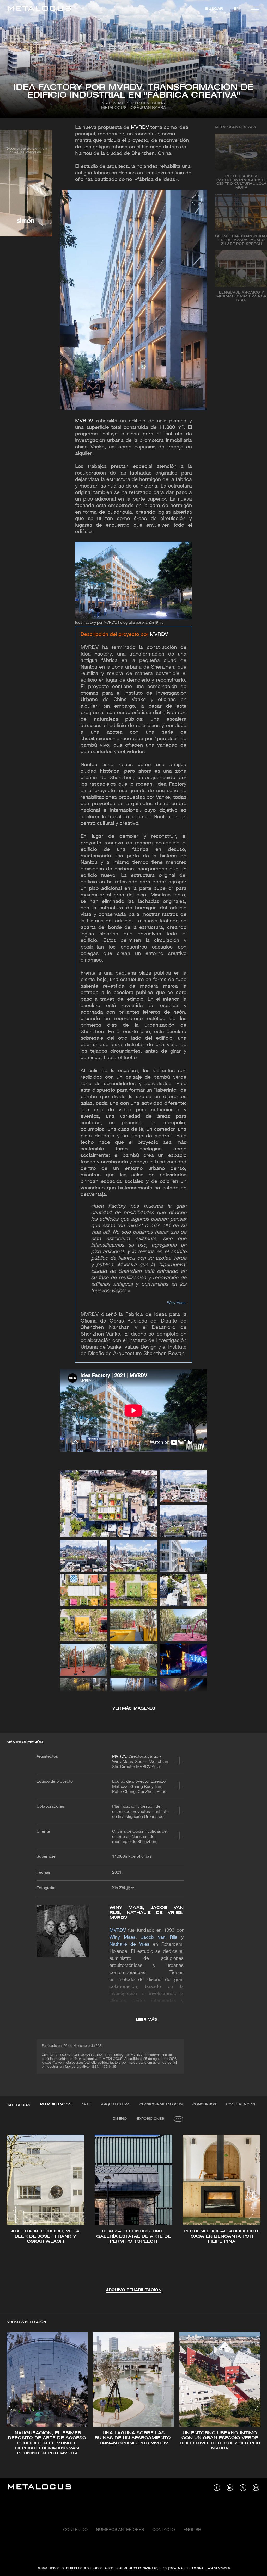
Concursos (204, 2104)
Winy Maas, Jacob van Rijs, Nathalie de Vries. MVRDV (147, 1913)
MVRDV (140, 128)
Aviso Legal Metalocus (123, 2568)
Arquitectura (115, 2104)
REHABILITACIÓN (56, 2104)
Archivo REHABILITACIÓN (134, 2290)
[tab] (56, 2105)
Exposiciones (150, 2119)
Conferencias (241, 2104)
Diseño (120, 2119)
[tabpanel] (133, 2213)
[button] (15, 2212)
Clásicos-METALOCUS (161, 2104)
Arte (86, 2104)
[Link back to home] (39, 9)
